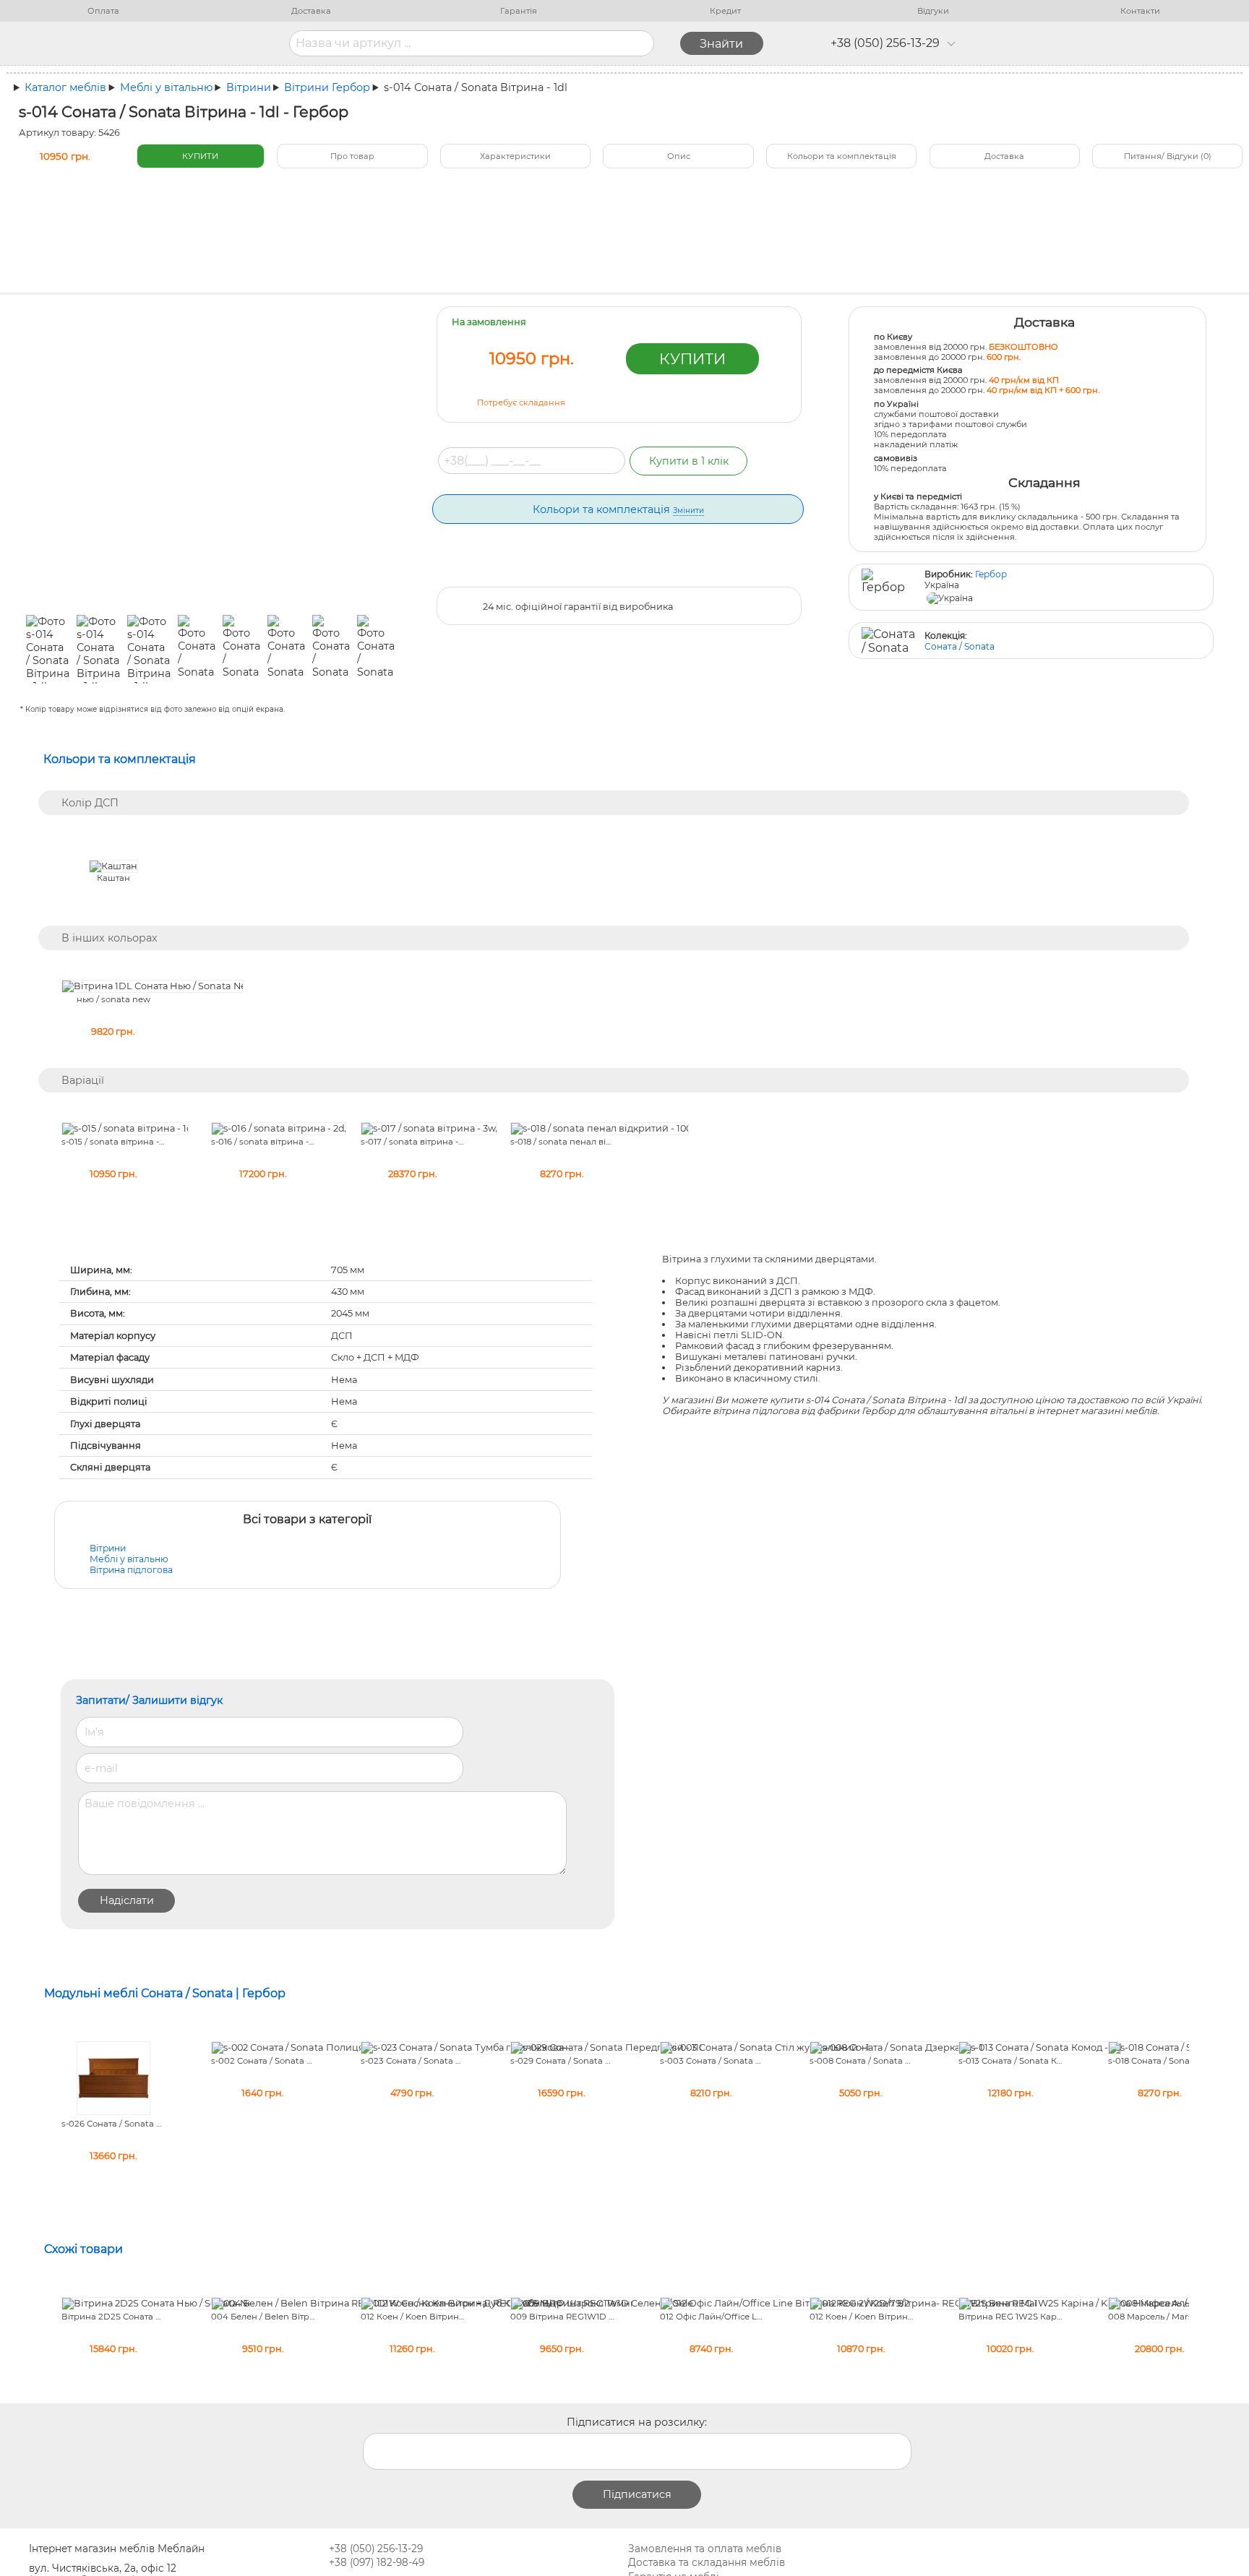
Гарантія (519, 11)
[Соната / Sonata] (889, 641)
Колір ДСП (90, 803)
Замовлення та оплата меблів (705, 2549)
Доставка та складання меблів (707, 2562)
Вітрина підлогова (131, 1570)
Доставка (311, 11)
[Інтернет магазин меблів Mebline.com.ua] (175, 43)
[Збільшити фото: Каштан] (113, 867)
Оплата (103, 11)
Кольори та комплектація (842, 156)
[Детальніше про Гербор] (889, 587)
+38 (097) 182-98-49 (377, 2562)
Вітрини (108, 1548)
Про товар (352, 156)
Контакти (1140, 11)
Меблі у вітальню (129, 1559)
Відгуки (933, 11)
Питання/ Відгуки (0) (1168, 156)
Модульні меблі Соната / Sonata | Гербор (165, 1993)
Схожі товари (83, 2249)
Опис (679, 156)
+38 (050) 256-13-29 (885, 43)
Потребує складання (521, 402)
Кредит (725, 11)
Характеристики (515, 156)
